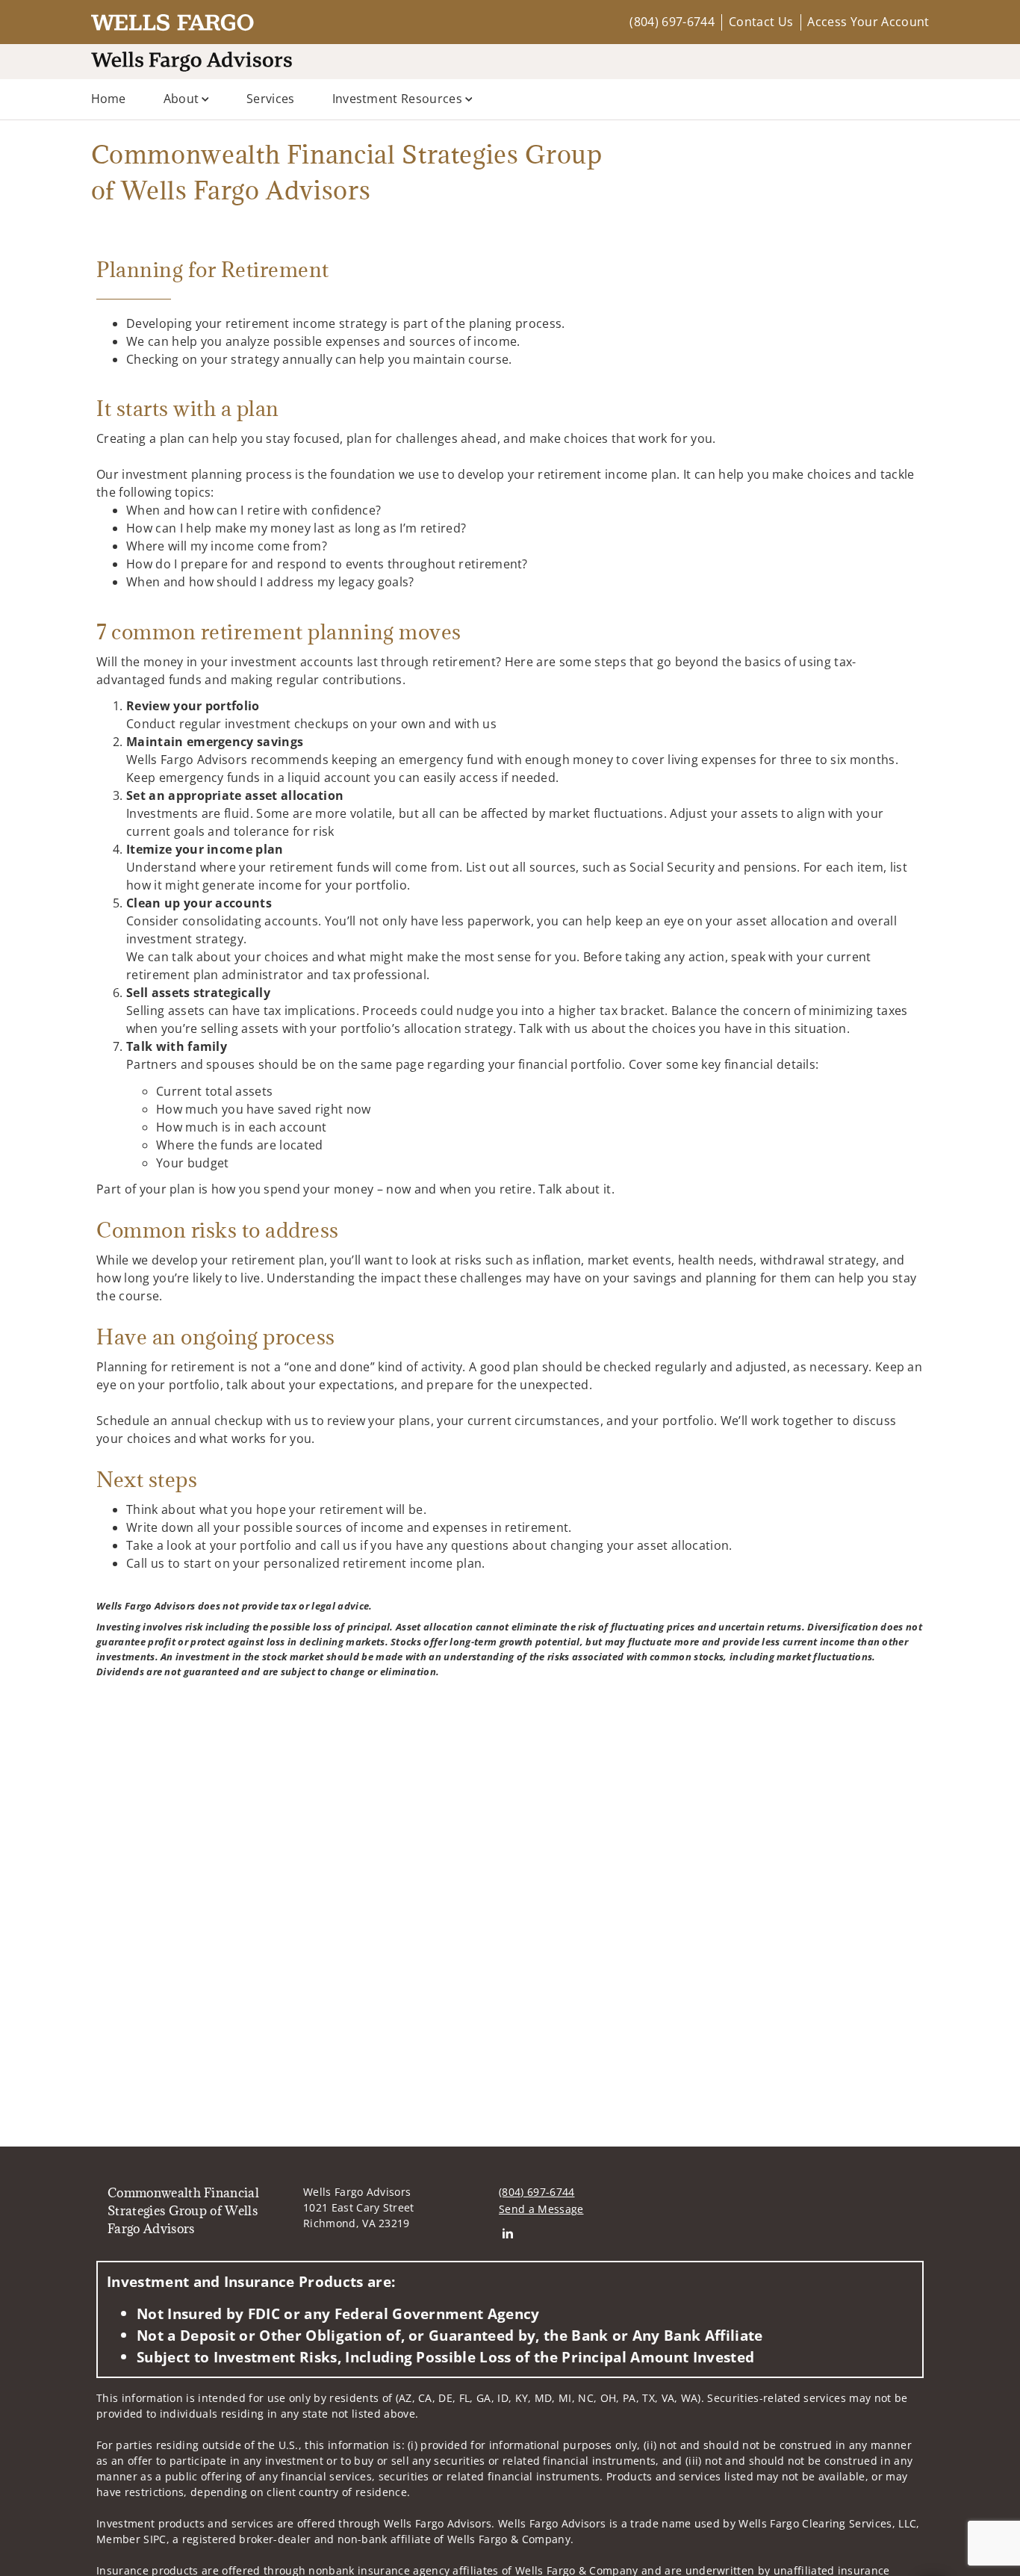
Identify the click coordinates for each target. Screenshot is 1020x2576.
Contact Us (761, 22)
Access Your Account (868, 22)
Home (109, 99)
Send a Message (541, 2209)
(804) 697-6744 (672, 22)
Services (271, 99)
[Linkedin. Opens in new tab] (507, 2233)
